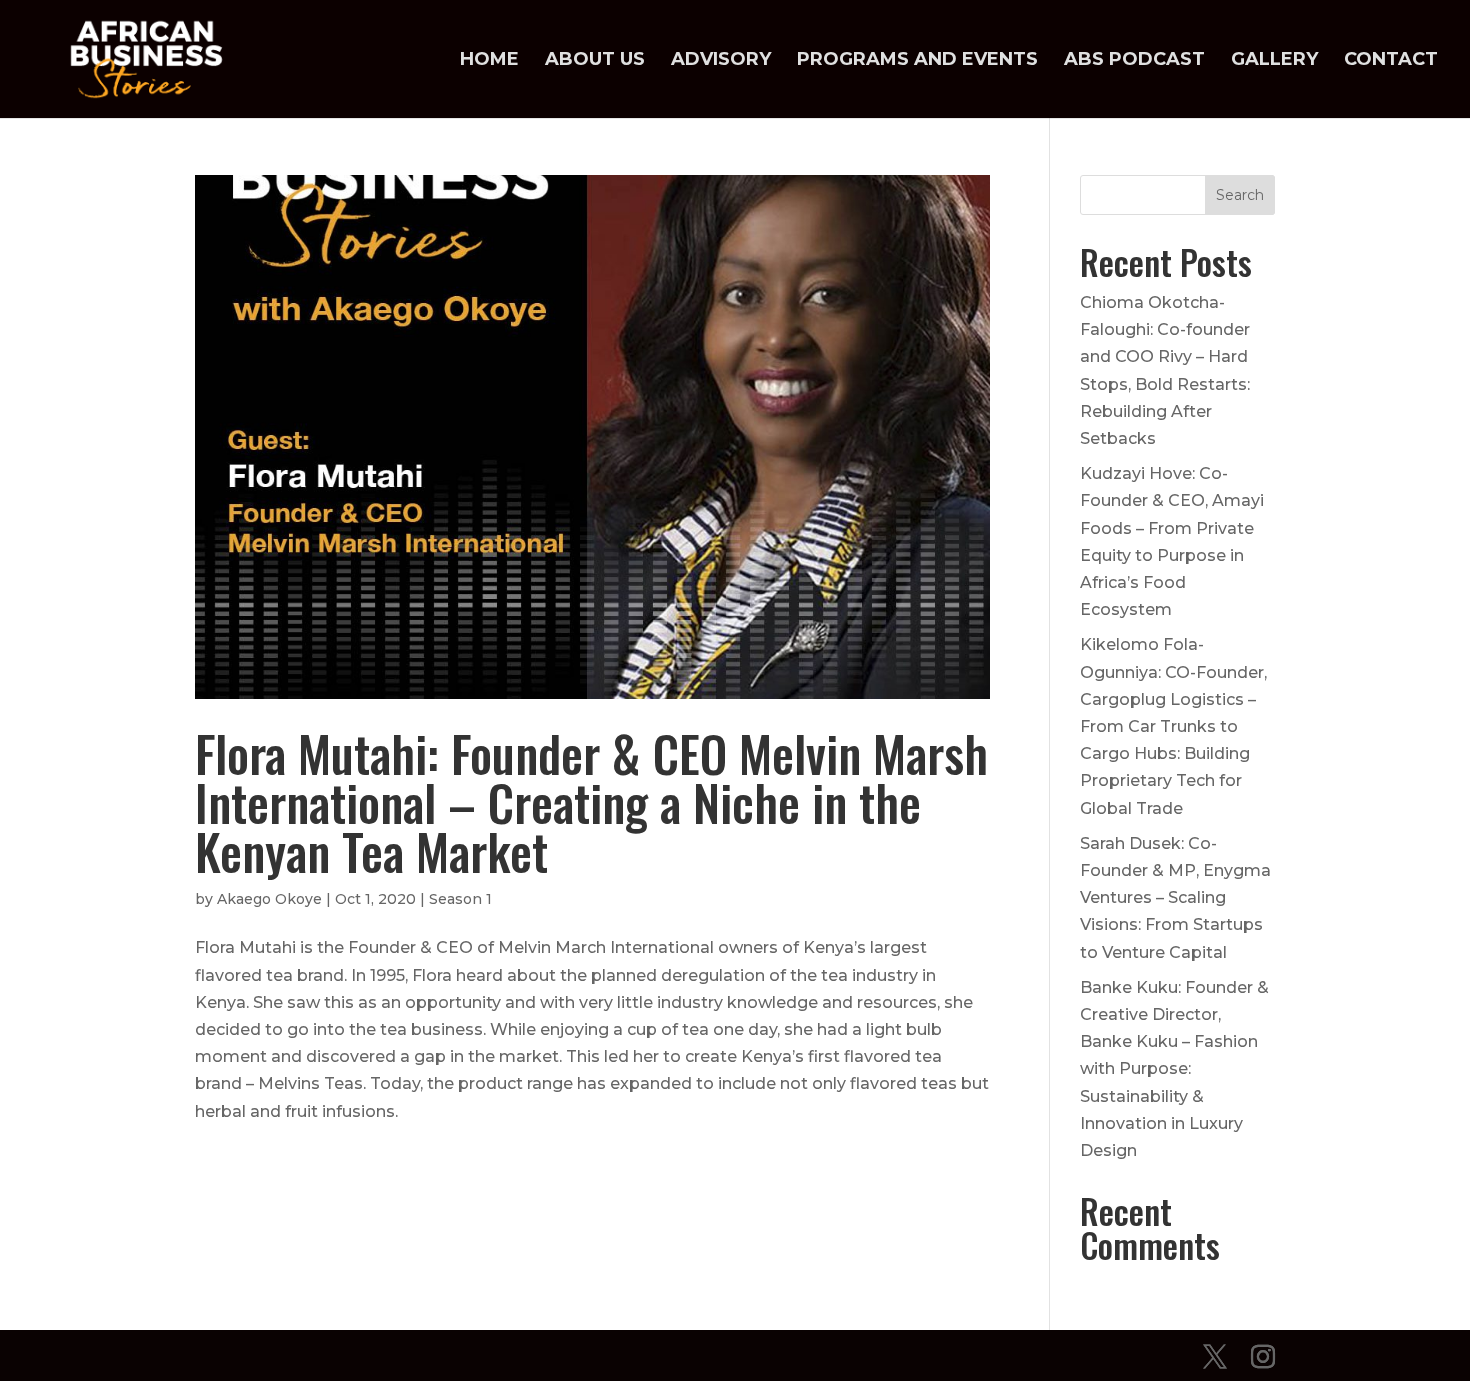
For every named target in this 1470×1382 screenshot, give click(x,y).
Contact (1391, 61)
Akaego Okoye (269, 899)
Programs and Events (917, 61)
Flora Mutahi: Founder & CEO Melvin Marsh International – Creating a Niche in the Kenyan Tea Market (591, 802)
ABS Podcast (1134, 61)
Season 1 (460, 899)
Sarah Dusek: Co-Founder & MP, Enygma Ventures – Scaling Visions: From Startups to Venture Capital (1175, 898)
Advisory (721, 61)
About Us (595, 61)
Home (489, 61)
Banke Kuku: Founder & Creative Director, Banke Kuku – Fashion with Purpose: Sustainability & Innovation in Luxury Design (1174, 1069)
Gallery (1274, 61)
